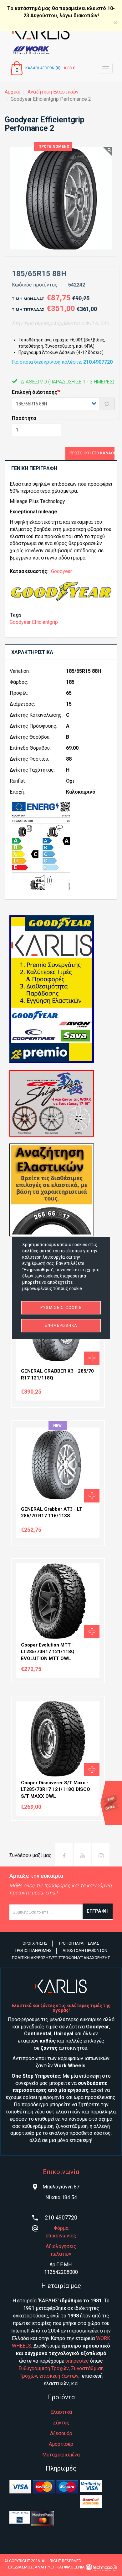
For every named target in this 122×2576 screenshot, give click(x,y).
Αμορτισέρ (61, 2444)
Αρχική (13, 92)
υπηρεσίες (77, 2361)
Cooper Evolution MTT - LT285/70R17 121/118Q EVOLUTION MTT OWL (48, 1652)
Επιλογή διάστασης (35, 392)
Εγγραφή (98, 1911)
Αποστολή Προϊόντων (85, 1950)
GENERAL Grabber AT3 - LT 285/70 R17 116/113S (52, 1512)
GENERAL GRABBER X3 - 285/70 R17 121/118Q (57, 1374)
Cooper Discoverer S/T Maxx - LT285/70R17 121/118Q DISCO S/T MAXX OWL (56, 1789)
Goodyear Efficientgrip (34, 622)
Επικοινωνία (61, 2172)
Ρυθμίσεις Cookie (61, 1308)
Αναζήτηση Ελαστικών (53, 92)
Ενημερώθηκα (61, 1325)
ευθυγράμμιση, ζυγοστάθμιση (55, 2126)
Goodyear (61, 571)
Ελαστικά (61, 2412)
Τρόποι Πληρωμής (33, 1950)
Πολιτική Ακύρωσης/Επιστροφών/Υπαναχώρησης (61, 1958)
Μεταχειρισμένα (61, 2455)
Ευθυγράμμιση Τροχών (44, 2368)
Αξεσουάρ (61, 2433)
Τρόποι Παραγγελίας (79, 1943)
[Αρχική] (61, 32)
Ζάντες (61, 2423)
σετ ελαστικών (63, 2112)
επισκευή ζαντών (59, 2376)
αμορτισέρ (22, 2133)
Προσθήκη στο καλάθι (92, 453)
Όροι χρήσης (35, 1943)
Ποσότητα (24, 418)
